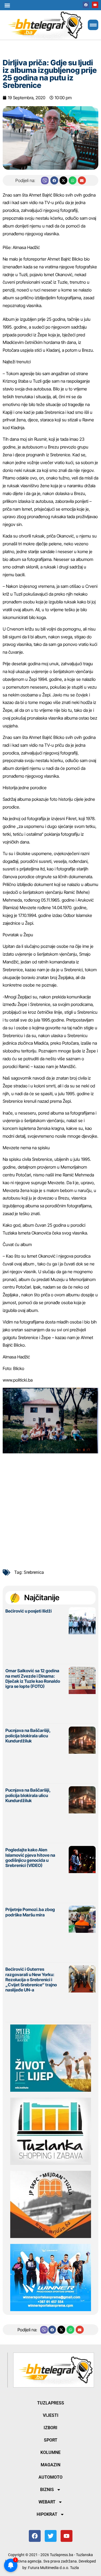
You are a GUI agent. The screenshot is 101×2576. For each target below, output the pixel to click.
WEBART (47, 2502)
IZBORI (50, 2428)
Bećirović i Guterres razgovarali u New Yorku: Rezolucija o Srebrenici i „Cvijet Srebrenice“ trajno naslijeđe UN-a (31, 1979)
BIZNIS (47, 2490)
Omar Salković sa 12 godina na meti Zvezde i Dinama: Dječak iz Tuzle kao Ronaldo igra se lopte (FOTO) (33, 1678)
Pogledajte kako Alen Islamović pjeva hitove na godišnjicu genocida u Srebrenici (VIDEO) (30, 1858)
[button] (7, 5)
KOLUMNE (50, 2452)
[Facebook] (86, 5)
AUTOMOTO (50, 2477)
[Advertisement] (50, 1510)
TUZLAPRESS (51, 2403)
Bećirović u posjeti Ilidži (29, 1611)
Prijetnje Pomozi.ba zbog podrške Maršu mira (30, 1912)
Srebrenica (34, 1572)
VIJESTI (51, 2415)
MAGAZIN (50, 2465)
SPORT (51, 2440)
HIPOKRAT (47, 2514)
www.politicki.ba (18, 1380)
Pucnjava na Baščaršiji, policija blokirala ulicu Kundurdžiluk (28, 1735)
